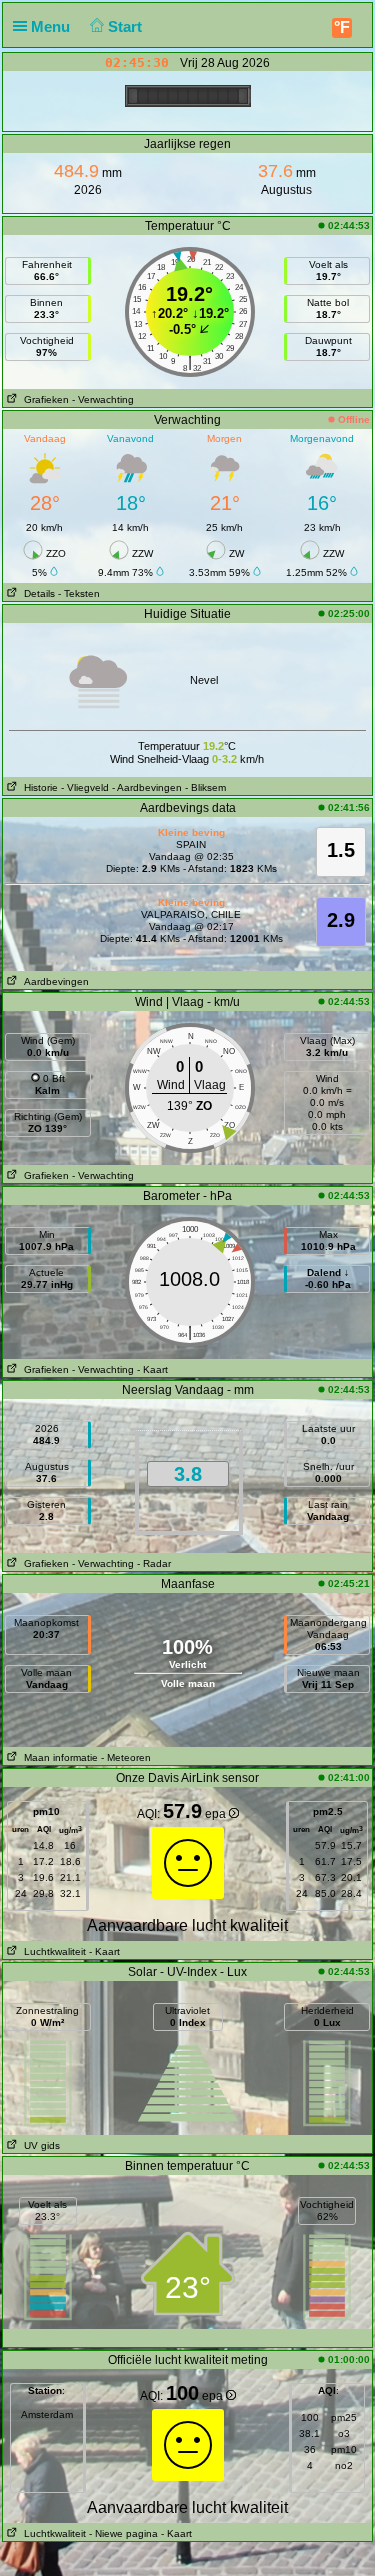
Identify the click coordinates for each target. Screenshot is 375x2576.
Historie (38, 787)
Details (36, 593)
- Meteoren (126, 1757)
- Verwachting (103, 399)
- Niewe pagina (123, 2533)
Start (127, 26)
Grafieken (43, 399)
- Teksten (79, 593)
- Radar (154, 1563)
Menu (52, 26)
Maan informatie (58, 1757)
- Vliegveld (85, 787)
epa (217, 1814)
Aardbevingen (53, 981)
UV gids (39, 2145)
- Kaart (152, 1369)
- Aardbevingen (147, 787)
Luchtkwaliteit (52, 1951)
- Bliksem (205, 787)
